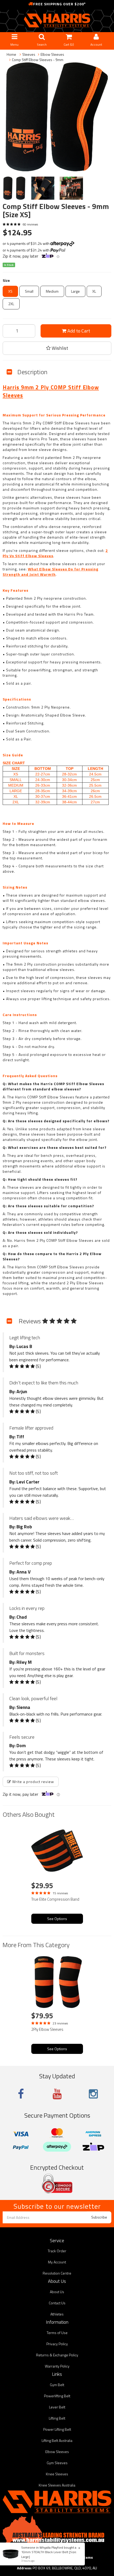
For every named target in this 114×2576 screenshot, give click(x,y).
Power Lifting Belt (57, 2429)
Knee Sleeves (57, 2474)
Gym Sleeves (57, 2463)
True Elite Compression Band (55, 1899)
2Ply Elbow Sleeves (47, 2029)
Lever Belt (57, 2407)
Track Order (57, 2251)
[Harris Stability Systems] (57, 20)
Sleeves (29, 54)
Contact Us (57, 2303)
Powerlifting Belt (57, 2396)
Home (11, 54)
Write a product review (33, 1782)
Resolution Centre (57, 2273)
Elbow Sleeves (52, 54)
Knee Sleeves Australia (57, 2485)
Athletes (57, 2314)
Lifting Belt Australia (57, 2440)
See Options (57, 1919)
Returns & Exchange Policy (57, 2355)
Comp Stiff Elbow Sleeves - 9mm (38, 60)
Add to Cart (78, 331)
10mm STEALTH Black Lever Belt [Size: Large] (49, 2554)
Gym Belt (57, 2385)
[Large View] (14, 188)
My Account (57, 2262)
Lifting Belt (57, 2418)
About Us (57, 2292)
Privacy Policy (57, 2344)
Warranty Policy (57, 2366)
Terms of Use (57, 2333)
